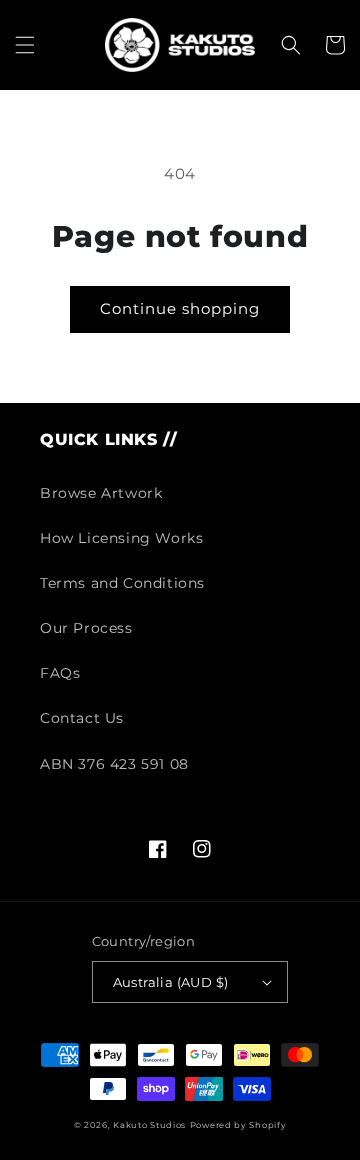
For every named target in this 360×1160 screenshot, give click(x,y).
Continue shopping (180, 308)
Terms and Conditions (122, 583)
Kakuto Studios (149, 1125)
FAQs (60, 673)
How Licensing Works (121, 538)
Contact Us (82, 718)
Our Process (86, 628)
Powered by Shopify (238, 1125)
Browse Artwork (101, 493)
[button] (25, 45)
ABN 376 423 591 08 (114, 764)
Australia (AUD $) (171, 982)
